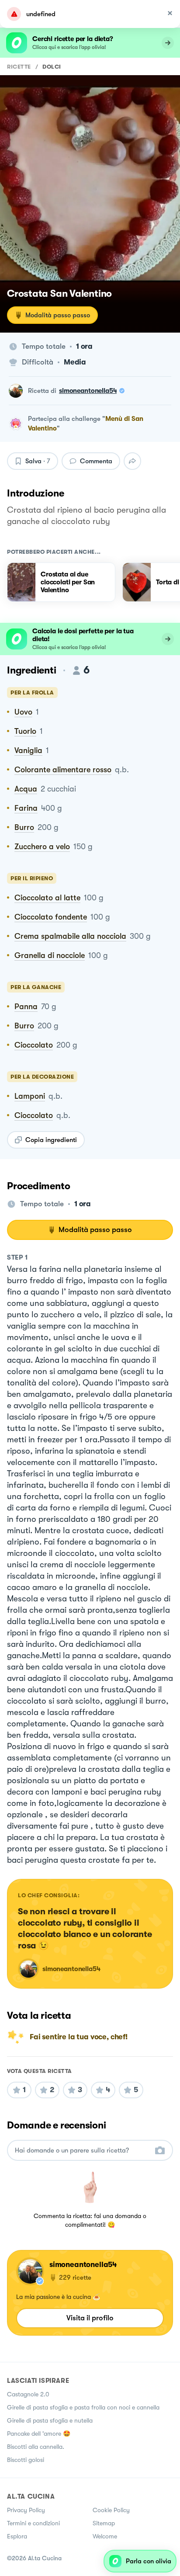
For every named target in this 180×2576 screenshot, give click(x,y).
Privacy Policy (26, 2510)
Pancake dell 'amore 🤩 (39, 2434)
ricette (19, 67)
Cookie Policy (111, 2510)
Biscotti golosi (26, 2460)
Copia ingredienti (51, 1140)
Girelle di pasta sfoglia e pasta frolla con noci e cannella (83, 2407)
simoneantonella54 (88, 391)
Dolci (52, 67)
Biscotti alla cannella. (36, 2447)
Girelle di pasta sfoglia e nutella (50, 2420)
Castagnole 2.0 (28, 2394)
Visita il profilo (90, 2318)
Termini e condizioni (33, 2523)
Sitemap (104, 2523)
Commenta (96, 461)
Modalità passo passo (58, 315)
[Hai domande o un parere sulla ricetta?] (82, 2151)
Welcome (105, 2536)
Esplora (17, 2536)
